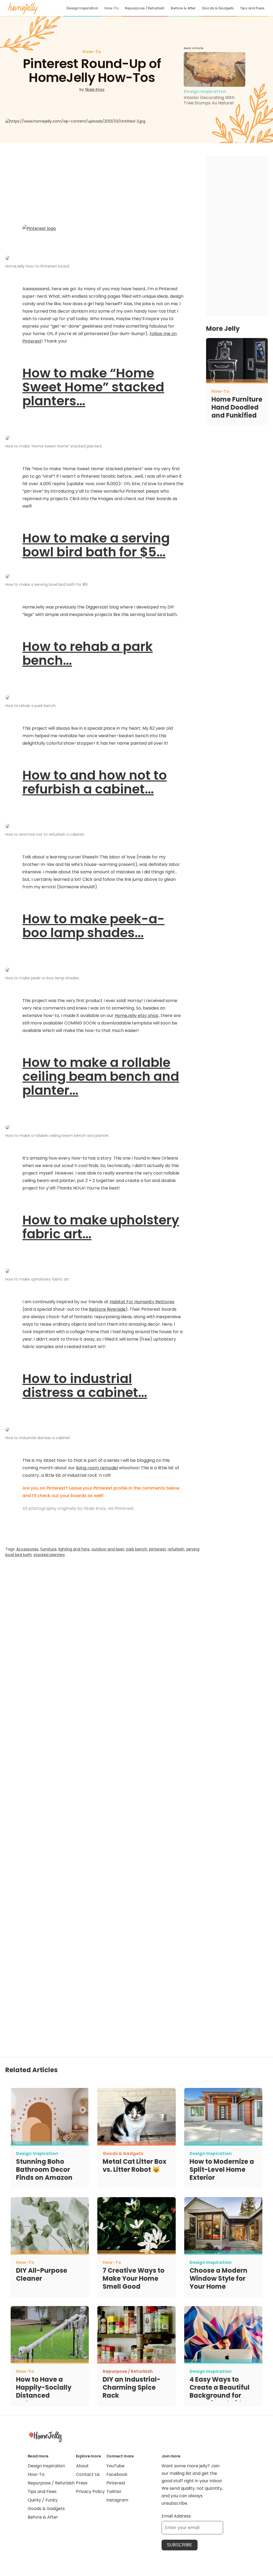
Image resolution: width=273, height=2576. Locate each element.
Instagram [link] (117, 2500)
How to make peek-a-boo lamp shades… (93, 926)
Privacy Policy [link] (90, 2491)
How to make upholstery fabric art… (101, 1227)
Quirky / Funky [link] (43, 2500)
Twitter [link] (114, 2491)
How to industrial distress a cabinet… (85, 1386)
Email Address (176, 2516)
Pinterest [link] (116, 2483)
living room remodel (97, 1468)
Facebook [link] (117, 2474)
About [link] (82, 2466)
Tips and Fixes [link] (252, 8)
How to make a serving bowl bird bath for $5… (96, 545)
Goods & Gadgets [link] (218, 8)
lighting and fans (74, 1549)
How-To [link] (112, 8)
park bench (137, 1549)
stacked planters (49, 1555)
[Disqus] (103, 1776)
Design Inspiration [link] (82, 8)
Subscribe (180, 2545)
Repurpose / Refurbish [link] (145, 8)
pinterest (157, 1549)
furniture (48, 1549)
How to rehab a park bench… (88, 653)
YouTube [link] (115, 2466)
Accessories (27, 1549)
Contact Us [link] (88, 2474)
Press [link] (82, 2483)
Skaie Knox (95, 89)
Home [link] (45, 2436)
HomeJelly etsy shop (136, 1016)
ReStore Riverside (107, 1309)
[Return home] (23, 8)
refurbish (176, 1549)
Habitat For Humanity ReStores (142, 1302)
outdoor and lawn (108, 1549)
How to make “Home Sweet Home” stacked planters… (93, 387)
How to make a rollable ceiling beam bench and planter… (101, 1076)
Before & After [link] (183, 8)
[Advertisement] (103, 1633)
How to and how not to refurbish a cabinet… (95, 782)
